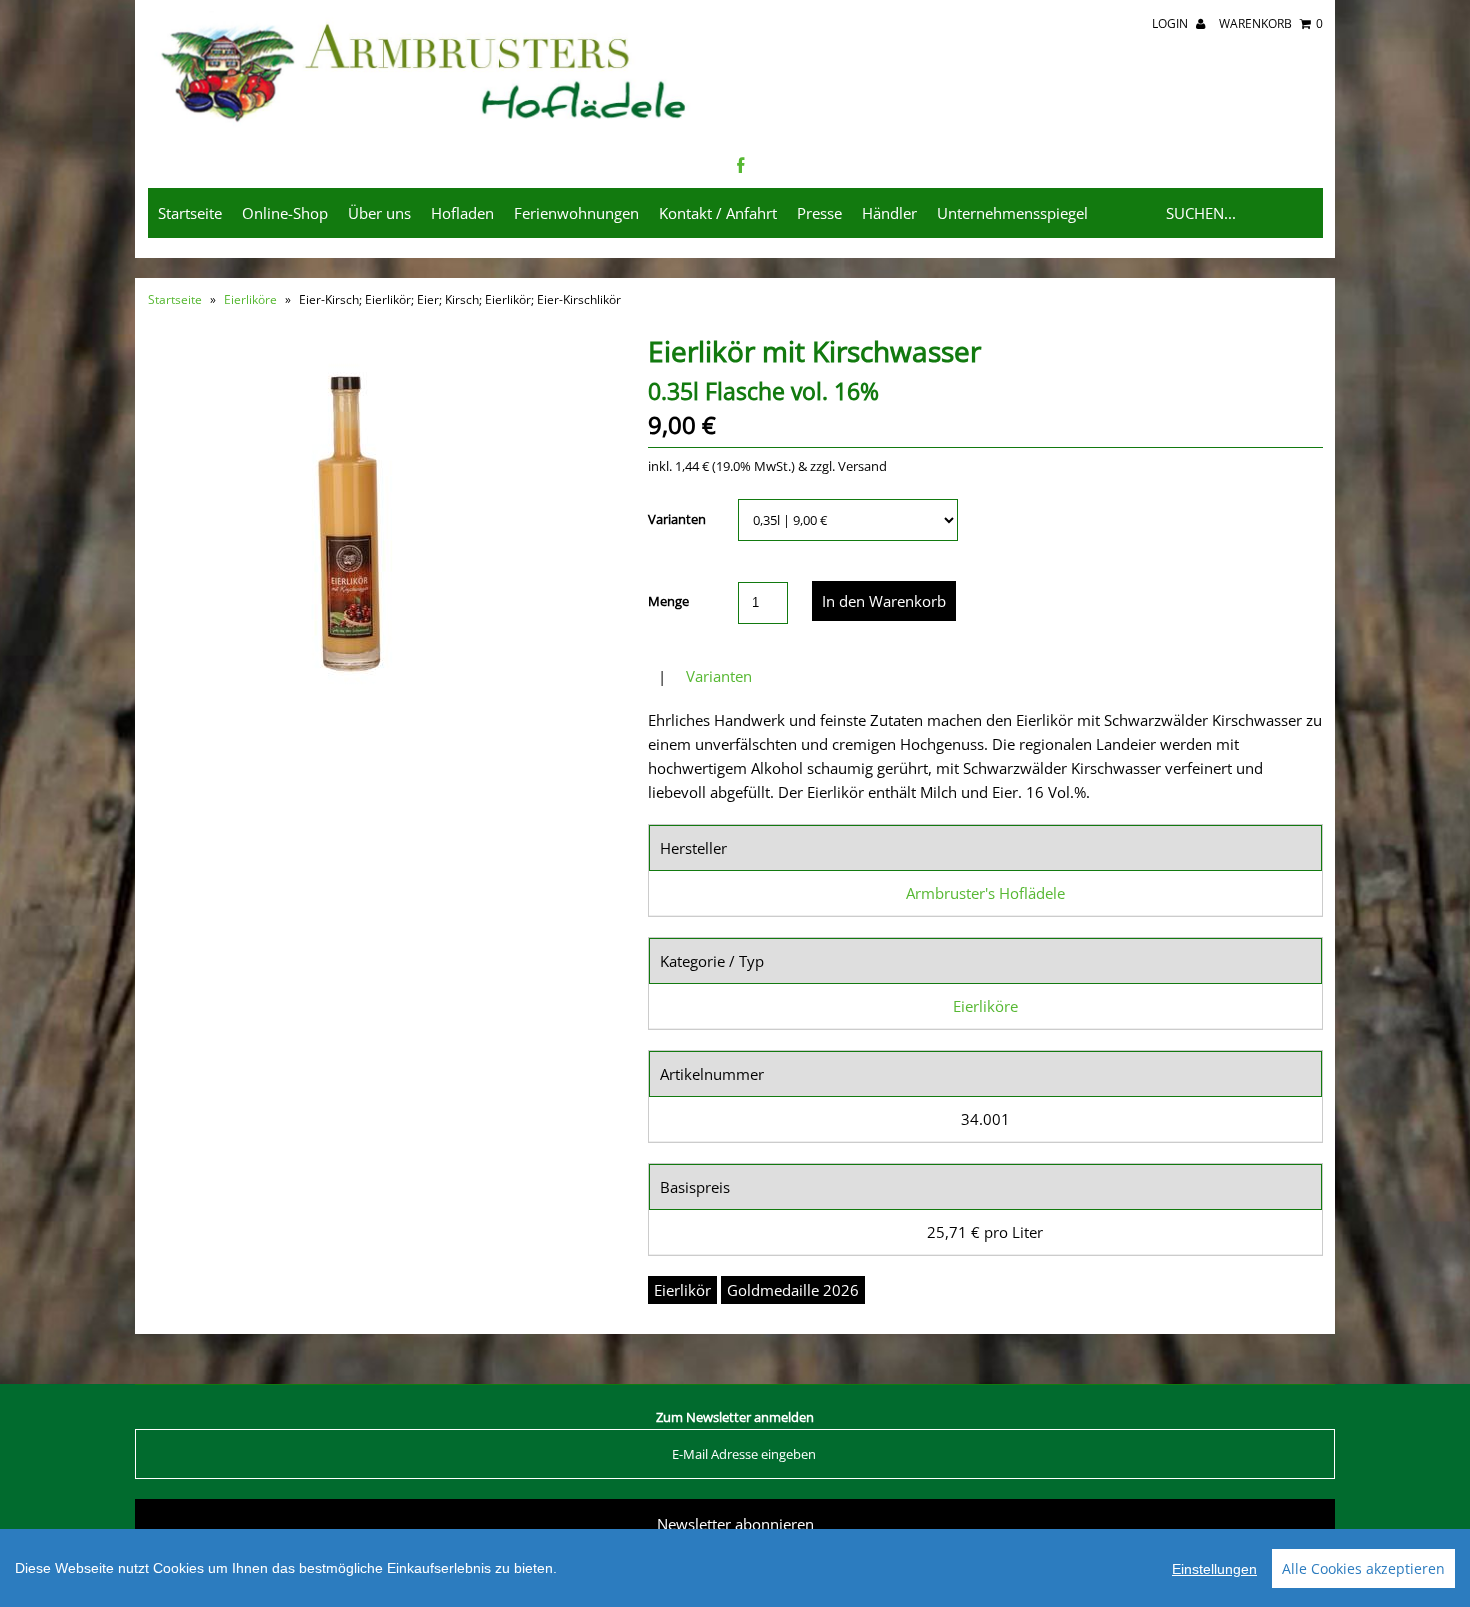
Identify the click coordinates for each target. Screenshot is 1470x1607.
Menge (668, 601)
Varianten (677, 519)
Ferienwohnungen (576, 213)
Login (1171, 23)
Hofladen (462, 213)
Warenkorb (1271, 23)
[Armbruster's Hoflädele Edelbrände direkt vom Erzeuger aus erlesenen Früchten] (426, 124)
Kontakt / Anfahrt (718, 213)
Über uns (379, 213)
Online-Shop (285, 213)
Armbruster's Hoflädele (985, 893)
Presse (819, 213)
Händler (889, 213)
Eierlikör (682, 1290)
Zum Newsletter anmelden (735, 1417)
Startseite (190, 213)
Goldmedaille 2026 (793, 1290)
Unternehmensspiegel (1012, 213)
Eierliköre (250, 299)
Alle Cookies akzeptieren (1363, 1568)
